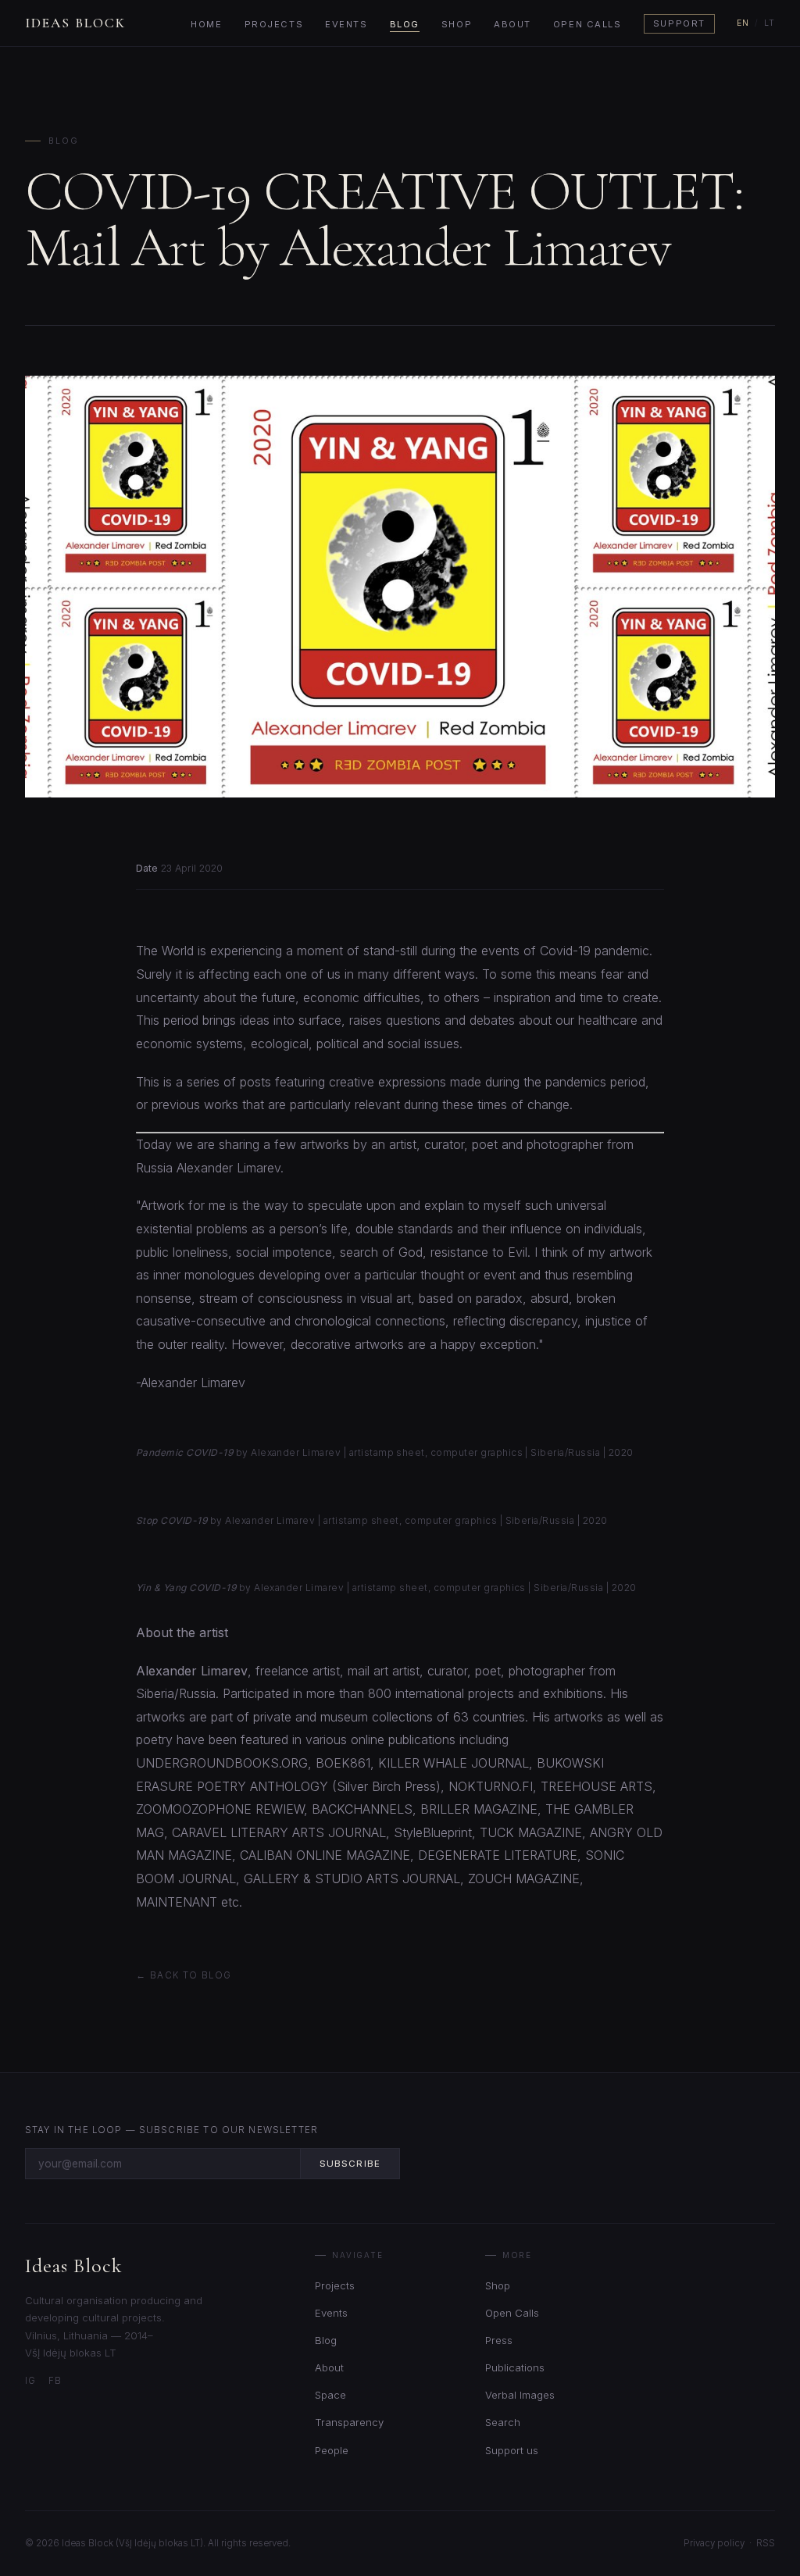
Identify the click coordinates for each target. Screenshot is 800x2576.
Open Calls (587, 24)
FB (55, 2381)
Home (206, 24)
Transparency (349, 2422)
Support (679, 24)
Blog (405, 24)
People (332, 2450)
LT (770, 23)
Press (499, 2340)
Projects (274, 24)
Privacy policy (714, 2543)
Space (330, 2395)
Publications (515, 2367)
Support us (512, 2450)
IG (30, 2381)
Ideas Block (75, 23)
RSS (766, 2543)
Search (503, 2422)
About (512, 24)
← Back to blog (184, 1975)
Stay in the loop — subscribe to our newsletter (171, 2130)
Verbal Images (520, 2395)
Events (346, 24)
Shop (457, 24)
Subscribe (350, 2164)
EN (743, 23)
